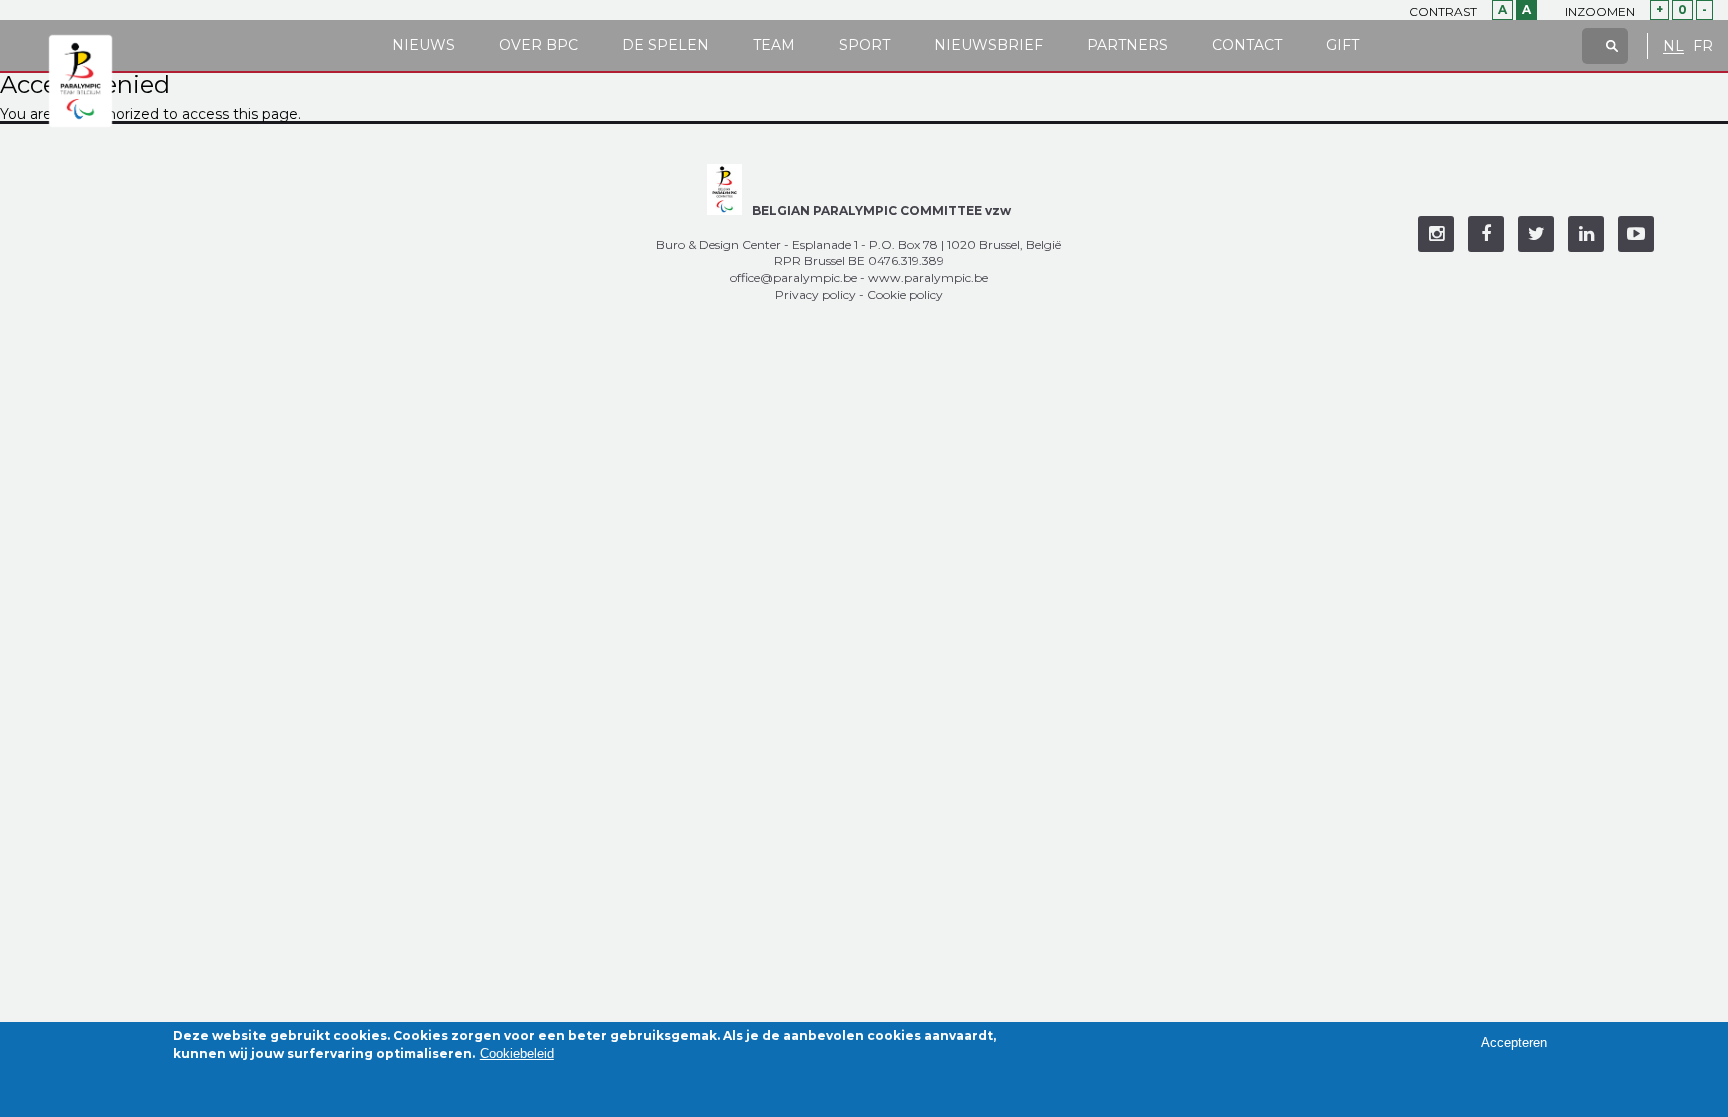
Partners (1127, 45)
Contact (1247, 45)
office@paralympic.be (793, 277)
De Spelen (665, 45)
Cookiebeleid (517, 1053)
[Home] (80, 82)
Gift (1342, 45)
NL (1673, 46)
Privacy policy (815, 294)
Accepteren (1514, 1042)
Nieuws (423, 45)
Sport (864, 45)
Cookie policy (905, 294)
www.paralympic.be (928, 277)
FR (1703, 46)
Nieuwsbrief (988, 45)
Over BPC (538, 45)
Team (774, 45)
